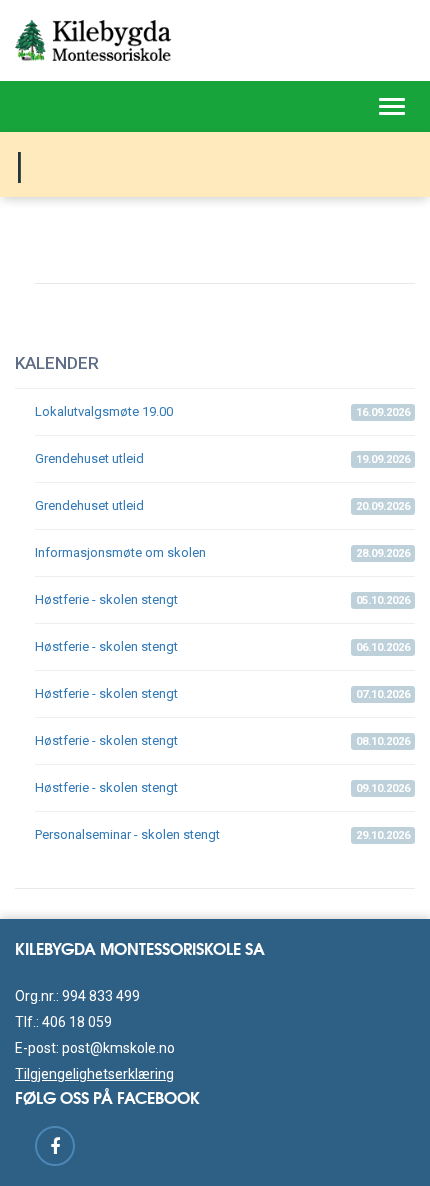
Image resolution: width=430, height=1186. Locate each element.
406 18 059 (77, 1022)
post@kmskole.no (118, 1048)
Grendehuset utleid (222, 458)
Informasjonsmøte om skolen (222, 552)
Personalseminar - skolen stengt (222, 834)
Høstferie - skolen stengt (222, 599)
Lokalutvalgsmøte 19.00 (222, 411)
